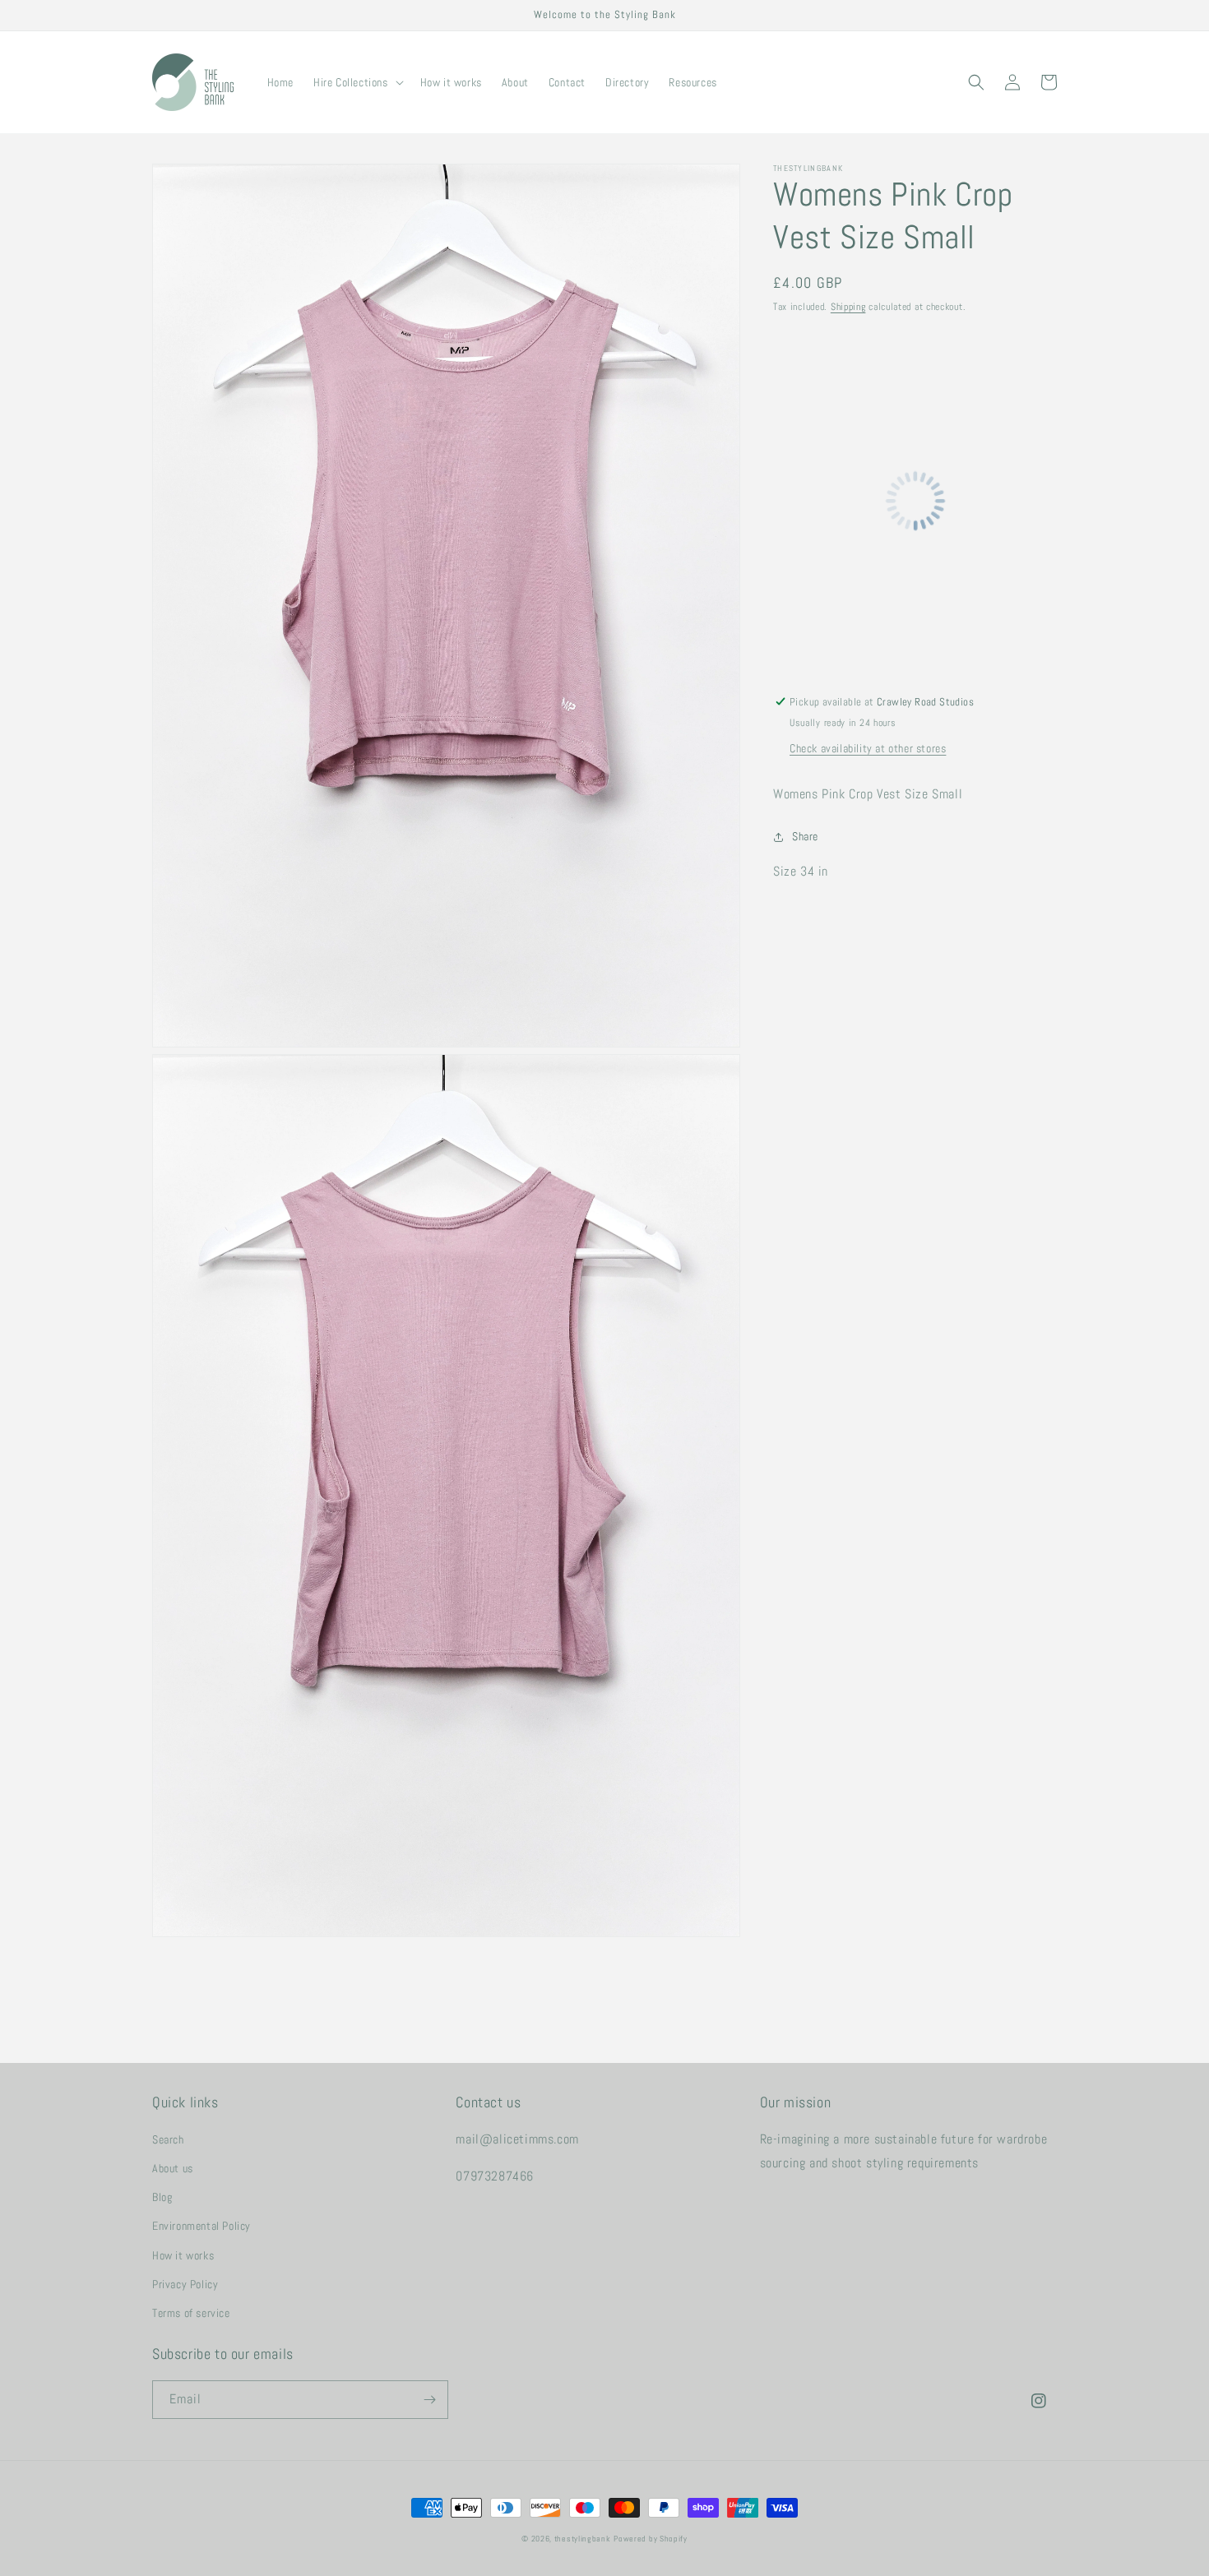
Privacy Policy (185, 2284)
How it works (183, 2255)
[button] (357, 82)
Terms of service (191, 2313)
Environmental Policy (201, 2226)
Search (168, 2139)
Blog (162, 2197)
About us (173, 2168)
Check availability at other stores (868, 748)
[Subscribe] (429, 2400)
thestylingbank (583, 2539)
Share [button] (805, 836)
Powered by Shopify (651, 2539)
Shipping (848, 307)
